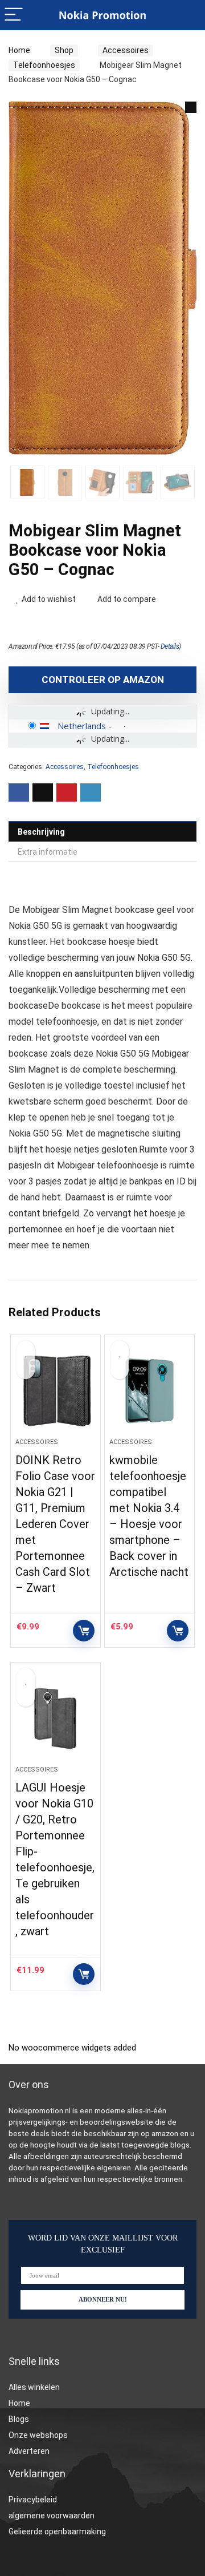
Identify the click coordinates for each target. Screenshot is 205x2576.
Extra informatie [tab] (48, 852)
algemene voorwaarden (52, 2516)
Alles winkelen (34, 2387)
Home (19, 50)
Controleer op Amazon (103, 680)
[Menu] (14, 15)
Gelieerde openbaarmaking (57, 2531)
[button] (191, 107)
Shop (64, 50)
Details (170, 646)
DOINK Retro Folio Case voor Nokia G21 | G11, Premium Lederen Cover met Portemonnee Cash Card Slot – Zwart (55, 1524)
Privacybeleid (33, 2500)
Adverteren (29, 2451)
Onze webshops (38, 2435)
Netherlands (82, 726)
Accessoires (126, 50)
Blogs (19, 2419)
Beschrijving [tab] (41, 832)
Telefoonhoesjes (44, 65)
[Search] (187, 15)
